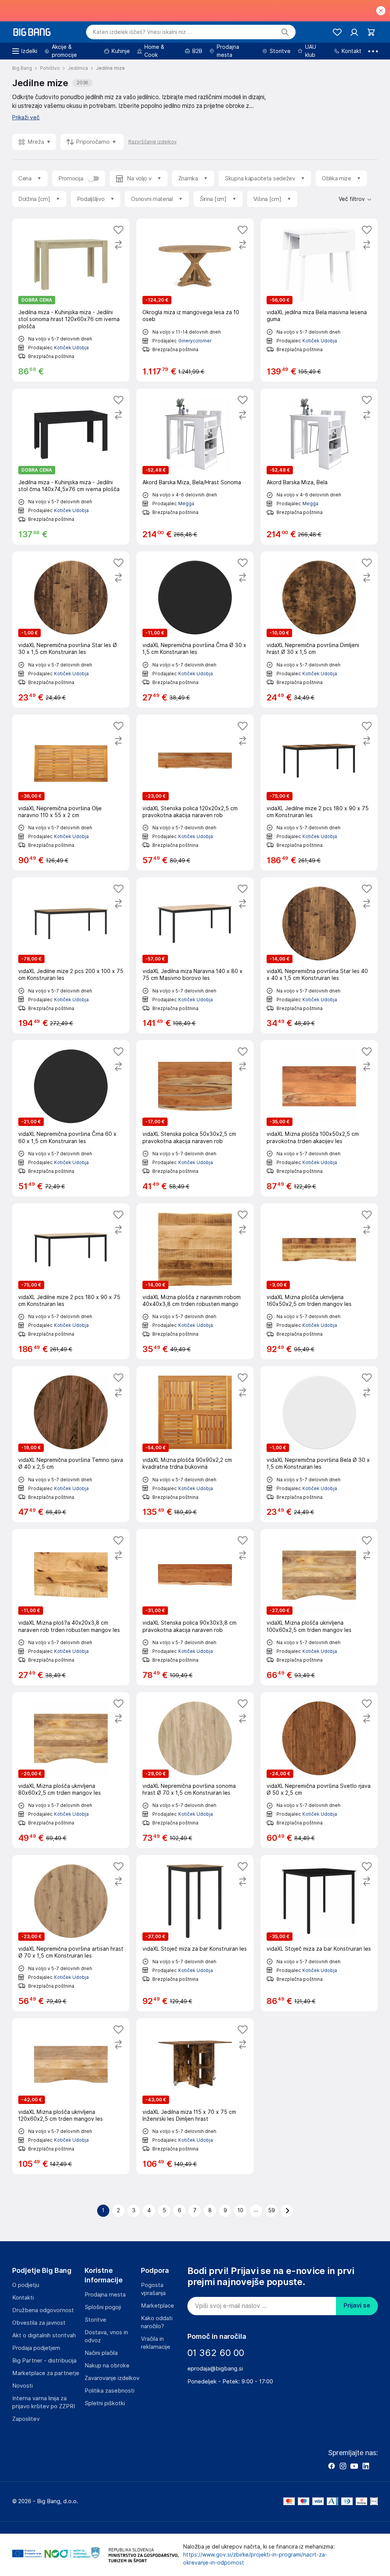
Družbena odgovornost (43, 2310)
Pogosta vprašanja (153, 2289)
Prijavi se (357, 2305)
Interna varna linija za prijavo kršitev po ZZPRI (44, 2402)
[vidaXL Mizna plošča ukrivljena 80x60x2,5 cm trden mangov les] (71, 1770)
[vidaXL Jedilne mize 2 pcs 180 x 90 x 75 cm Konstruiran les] (319, 793)
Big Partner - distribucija (44, 2361)
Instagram (343, 2466)
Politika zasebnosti (109, 2391)
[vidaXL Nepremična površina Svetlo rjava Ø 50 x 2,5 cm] (319, 1770)
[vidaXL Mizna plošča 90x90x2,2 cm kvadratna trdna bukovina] (195, 1444)
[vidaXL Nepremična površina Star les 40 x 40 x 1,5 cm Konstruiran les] (319, 955)
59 (272, 2210)
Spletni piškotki (105, 2403)
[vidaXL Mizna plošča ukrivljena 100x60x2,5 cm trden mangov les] (319, 1607)
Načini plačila (101, 2353)
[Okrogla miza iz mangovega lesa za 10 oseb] (195, 300)
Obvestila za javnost (39, 2323)
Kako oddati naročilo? (157, 2322)
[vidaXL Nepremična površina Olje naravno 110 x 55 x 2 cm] (71, 793)
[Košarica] (371, 32)
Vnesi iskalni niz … (142, 32)
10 (241, 2210)
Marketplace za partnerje (46, 2373)
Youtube (354, 2466)
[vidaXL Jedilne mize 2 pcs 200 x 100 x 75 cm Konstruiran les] (71, 955)
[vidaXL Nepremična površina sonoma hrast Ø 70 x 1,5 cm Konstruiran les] (195, 1770)
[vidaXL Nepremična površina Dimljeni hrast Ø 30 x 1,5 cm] (319, 629)
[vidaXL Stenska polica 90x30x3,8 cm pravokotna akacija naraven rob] (195, 1607)
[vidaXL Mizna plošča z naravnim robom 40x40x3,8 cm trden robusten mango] (195, 1281)
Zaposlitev (26, 2419)
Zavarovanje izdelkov (112, 2378)
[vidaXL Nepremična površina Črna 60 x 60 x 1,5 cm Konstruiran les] (71, 1118)
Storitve (95, 2320)
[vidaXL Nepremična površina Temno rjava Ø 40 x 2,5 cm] (71, 1444)
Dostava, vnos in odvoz (106, 2336)
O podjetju (26, 2285)
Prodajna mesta (105, 2295)
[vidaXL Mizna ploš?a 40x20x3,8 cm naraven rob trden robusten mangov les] (71, 1607)
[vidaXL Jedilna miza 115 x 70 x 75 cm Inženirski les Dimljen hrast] (195, 2096)
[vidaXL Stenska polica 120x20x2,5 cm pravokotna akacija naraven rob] (195, 793)
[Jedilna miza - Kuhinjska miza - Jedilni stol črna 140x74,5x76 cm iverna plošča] (71, 467)
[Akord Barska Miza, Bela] (319, 467)
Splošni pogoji (103, 2307)
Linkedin (366, 2466)
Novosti (22, 2386)
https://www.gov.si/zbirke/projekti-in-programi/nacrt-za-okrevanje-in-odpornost (255, 2559)
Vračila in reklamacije (156, 2343)
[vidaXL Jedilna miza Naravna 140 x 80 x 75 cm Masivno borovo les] (195, 955)
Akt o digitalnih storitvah (44, 2335)
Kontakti (23, 2298)
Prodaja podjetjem (36, 2348)
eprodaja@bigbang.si (215, 2369)
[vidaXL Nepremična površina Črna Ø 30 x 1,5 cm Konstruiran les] (195, 629)
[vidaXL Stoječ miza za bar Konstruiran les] (195, 1933)
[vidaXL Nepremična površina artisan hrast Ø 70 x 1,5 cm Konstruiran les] (71, 1933)
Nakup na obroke (107, 2366)
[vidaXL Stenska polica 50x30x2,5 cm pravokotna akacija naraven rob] (195, 1118)
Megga (186, 503)
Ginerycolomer (195, 341)
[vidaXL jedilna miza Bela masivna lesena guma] (319, 300)
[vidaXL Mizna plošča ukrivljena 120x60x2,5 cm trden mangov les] (71, 2096)
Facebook (331, 2466)
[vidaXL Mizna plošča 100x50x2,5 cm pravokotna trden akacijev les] (319, 1118)
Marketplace (157, 2306)
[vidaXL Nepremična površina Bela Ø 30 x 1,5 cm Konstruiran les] (319, 1444)
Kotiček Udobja (71, 348)
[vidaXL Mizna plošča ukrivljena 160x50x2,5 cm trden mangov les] (319, 1281)
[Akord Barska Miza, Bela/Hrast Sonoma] (195, 467)
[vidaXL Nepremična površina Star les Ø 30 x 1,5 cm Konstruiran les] (71, 629)
